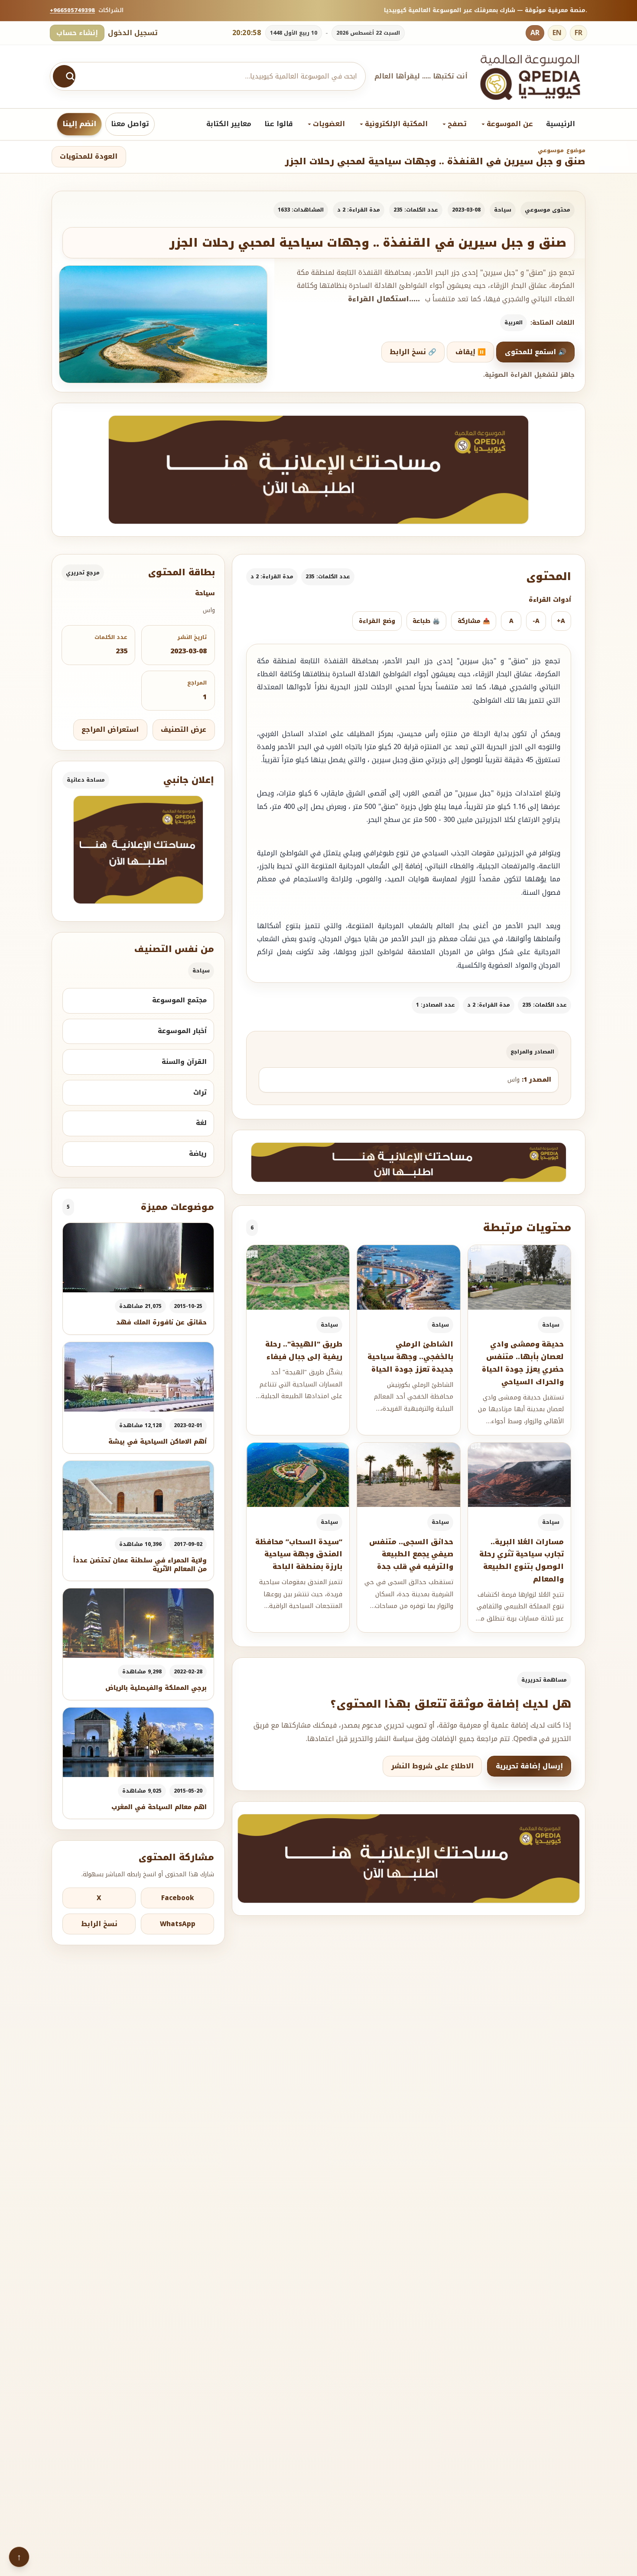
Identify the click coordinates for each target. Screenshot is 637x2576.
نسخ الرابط (99, 1924)
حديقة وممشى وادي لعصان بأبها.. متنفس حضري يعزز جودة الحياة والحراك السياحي (523, 1363)
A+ (561, 621)
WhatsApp (178, 1924)
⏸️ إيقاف (471, 352)
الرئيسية (561, 124)
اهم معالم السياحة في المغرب (159, 1807)
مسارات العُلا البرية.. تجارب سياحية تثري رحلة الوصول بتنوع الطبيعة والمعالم (522, 1560)
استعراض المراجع (110, 730)
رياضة (198, 1154)
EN (557, 33)
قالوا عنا (279, 124)
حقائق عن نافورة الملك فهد (161, 1322)
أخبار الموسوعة (182, 1031)
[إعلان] (138, 850)
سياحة (503, 210)
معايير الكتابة (229, 124)
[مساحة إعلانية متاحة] (318, 470)
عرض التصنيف (184, 730)
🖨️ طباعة (426, 621)
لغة (201, 1123)
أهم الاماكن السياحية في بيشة (158, 1442)
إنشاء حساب (77, 33)
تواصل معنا (130, 124)
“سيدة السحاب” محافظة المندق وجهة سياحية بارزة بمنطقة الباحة (299, 1554)
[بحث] (64, 76)
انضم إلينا (79, 124)
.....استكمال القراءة (384, 299)
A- (536, 621)
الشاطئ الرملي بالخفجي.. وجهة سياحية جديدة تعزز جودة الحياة (410, 1357)
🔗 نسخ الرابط (413, 352)
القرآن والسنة (184, 1062)
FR (578, 33)
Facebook (178, 1898)
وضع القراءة (377, 621)
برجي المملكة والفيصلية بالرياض (156, 1688)
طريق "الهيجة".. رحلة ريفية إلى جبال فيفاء (304, 1350)
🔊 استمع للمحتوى (536, 352)
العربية (513, 323)
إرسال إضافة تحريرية (529, 1766)
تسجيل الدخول (133, 33)
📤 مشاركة (474, 621)
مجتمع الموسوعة (179, 1000)
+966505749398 (72, 10)
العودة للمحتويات (89, 157)
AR (535, 33)
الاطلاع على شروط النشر (432, 1766)
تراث (200, 1092)
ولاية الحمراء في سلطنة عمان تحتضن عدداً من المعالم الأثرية (140, 1565)
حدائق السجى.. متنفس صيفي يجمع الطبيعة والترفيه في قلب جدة (411, 1554)
